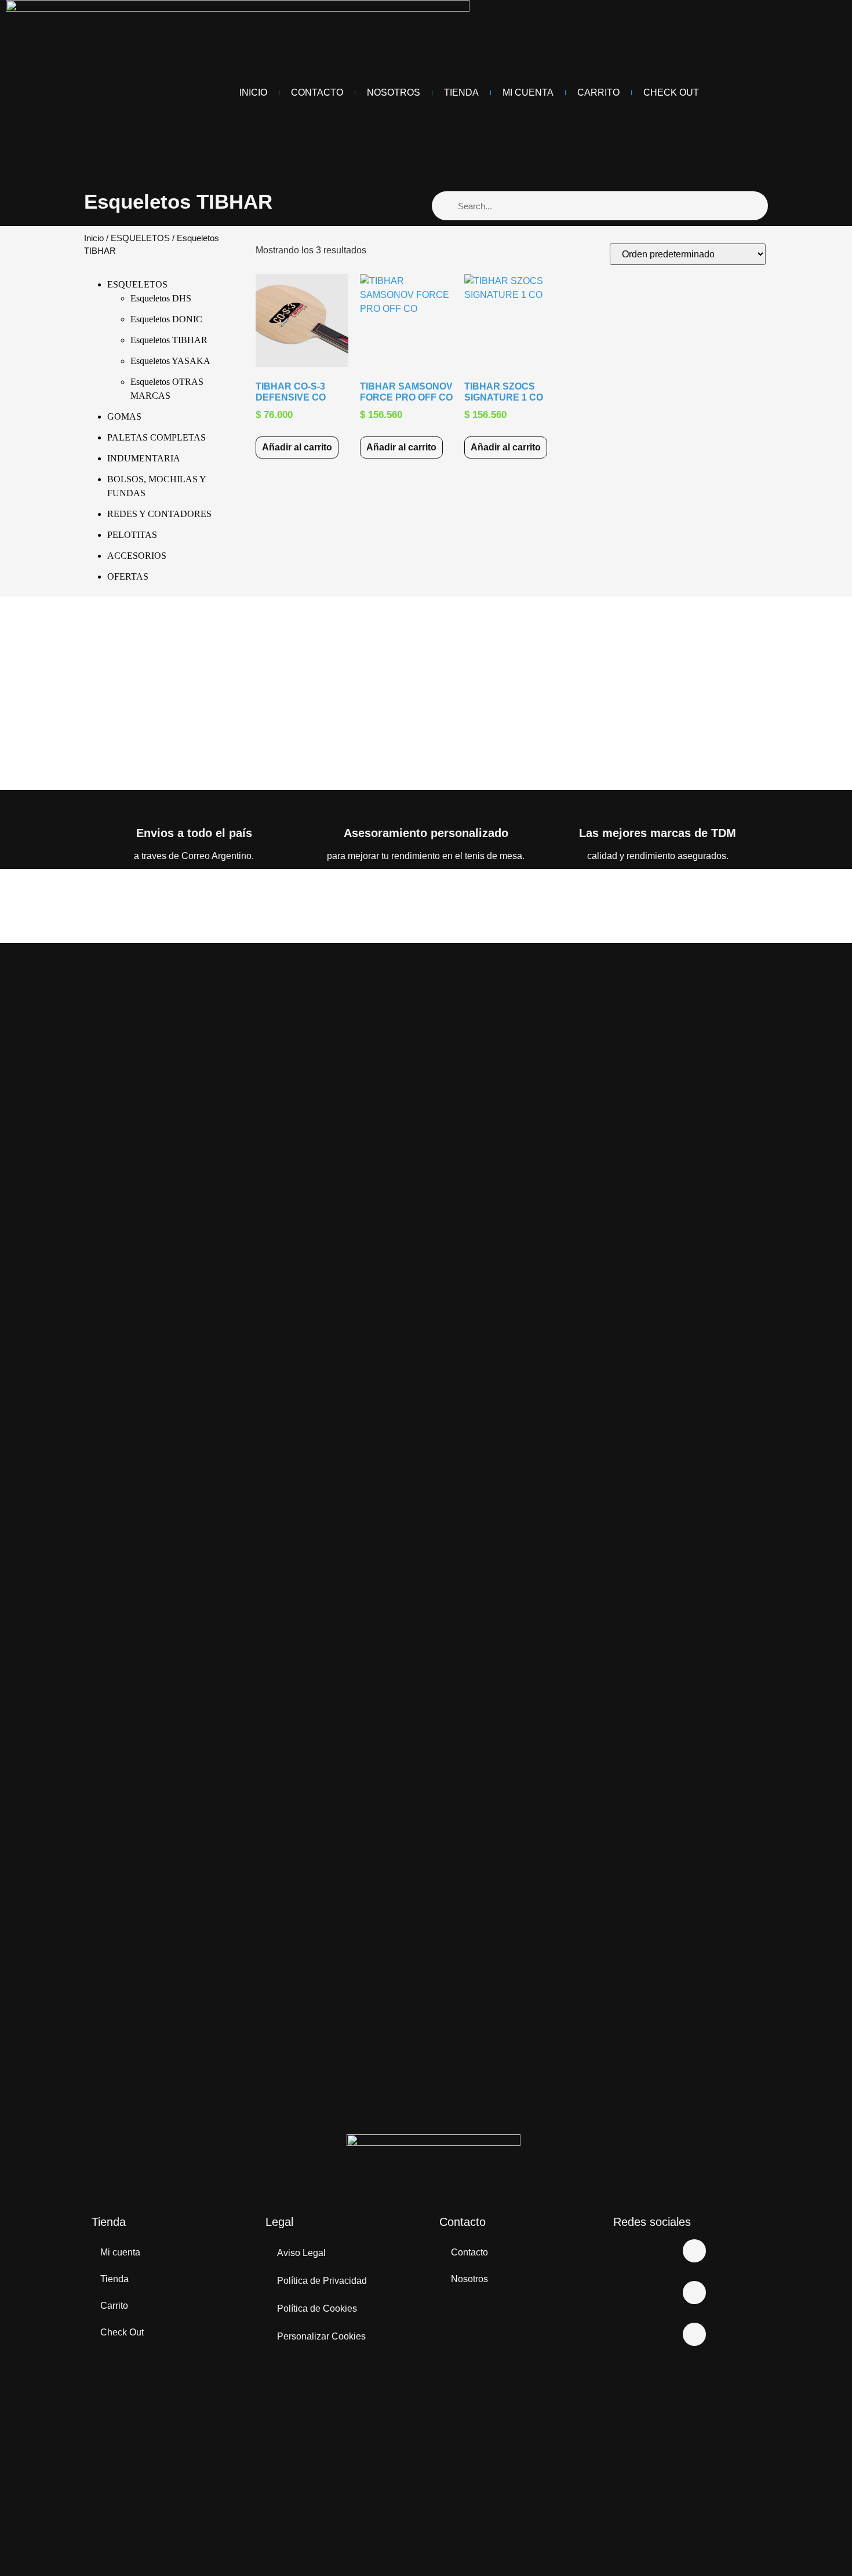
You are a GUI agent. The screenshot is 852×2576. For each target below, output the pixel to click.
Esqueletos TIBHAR (169, 340)
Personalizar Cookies (321, 2336)
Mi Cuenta (528, 92)
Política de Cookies (317, 2308)
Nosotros (394, 92)
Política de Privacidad (322, 2281)
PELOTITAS (132, 535)
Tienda (461, 92)
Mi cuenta (120, 2252)
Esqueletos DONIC (166, 319)
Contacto (317, 92)
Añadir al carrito (297, 447)
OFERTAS (128, 576)
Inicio (253, 92)
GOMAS (124, 416)
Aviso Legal (301, 2253)
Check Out (671, 92)
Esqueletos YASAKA (170, 361)
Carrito (598, 92)
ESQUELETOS (140, 238)
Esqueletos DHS (161, 298)
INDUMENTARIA (144, 458)
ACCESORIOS (137, 556)
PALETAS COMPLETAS (156, 437)
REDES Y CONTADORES (159, 514)
